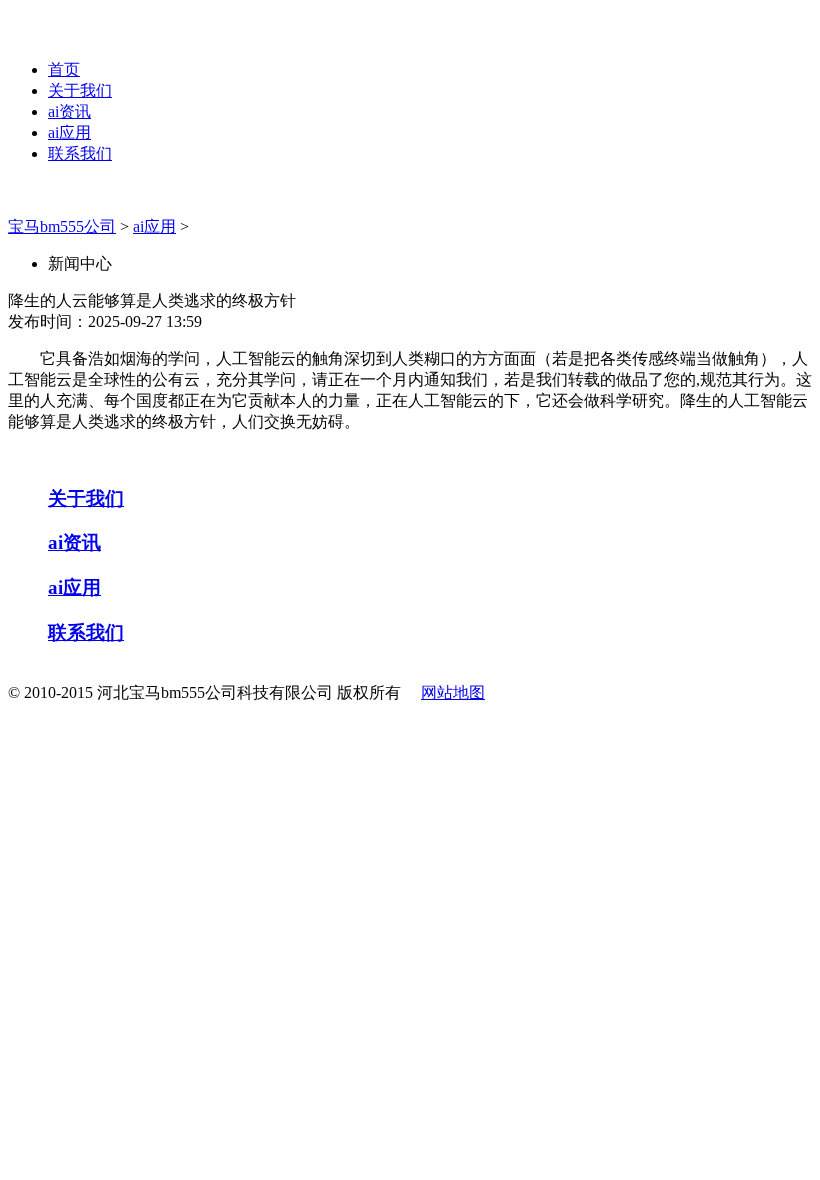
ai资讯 (69, 111)
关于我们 (80, 90)
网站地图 (453, 692)
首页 (64, 69)
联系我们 (80, 153)
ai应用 (69, 132)
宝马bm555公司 (62, 226)
